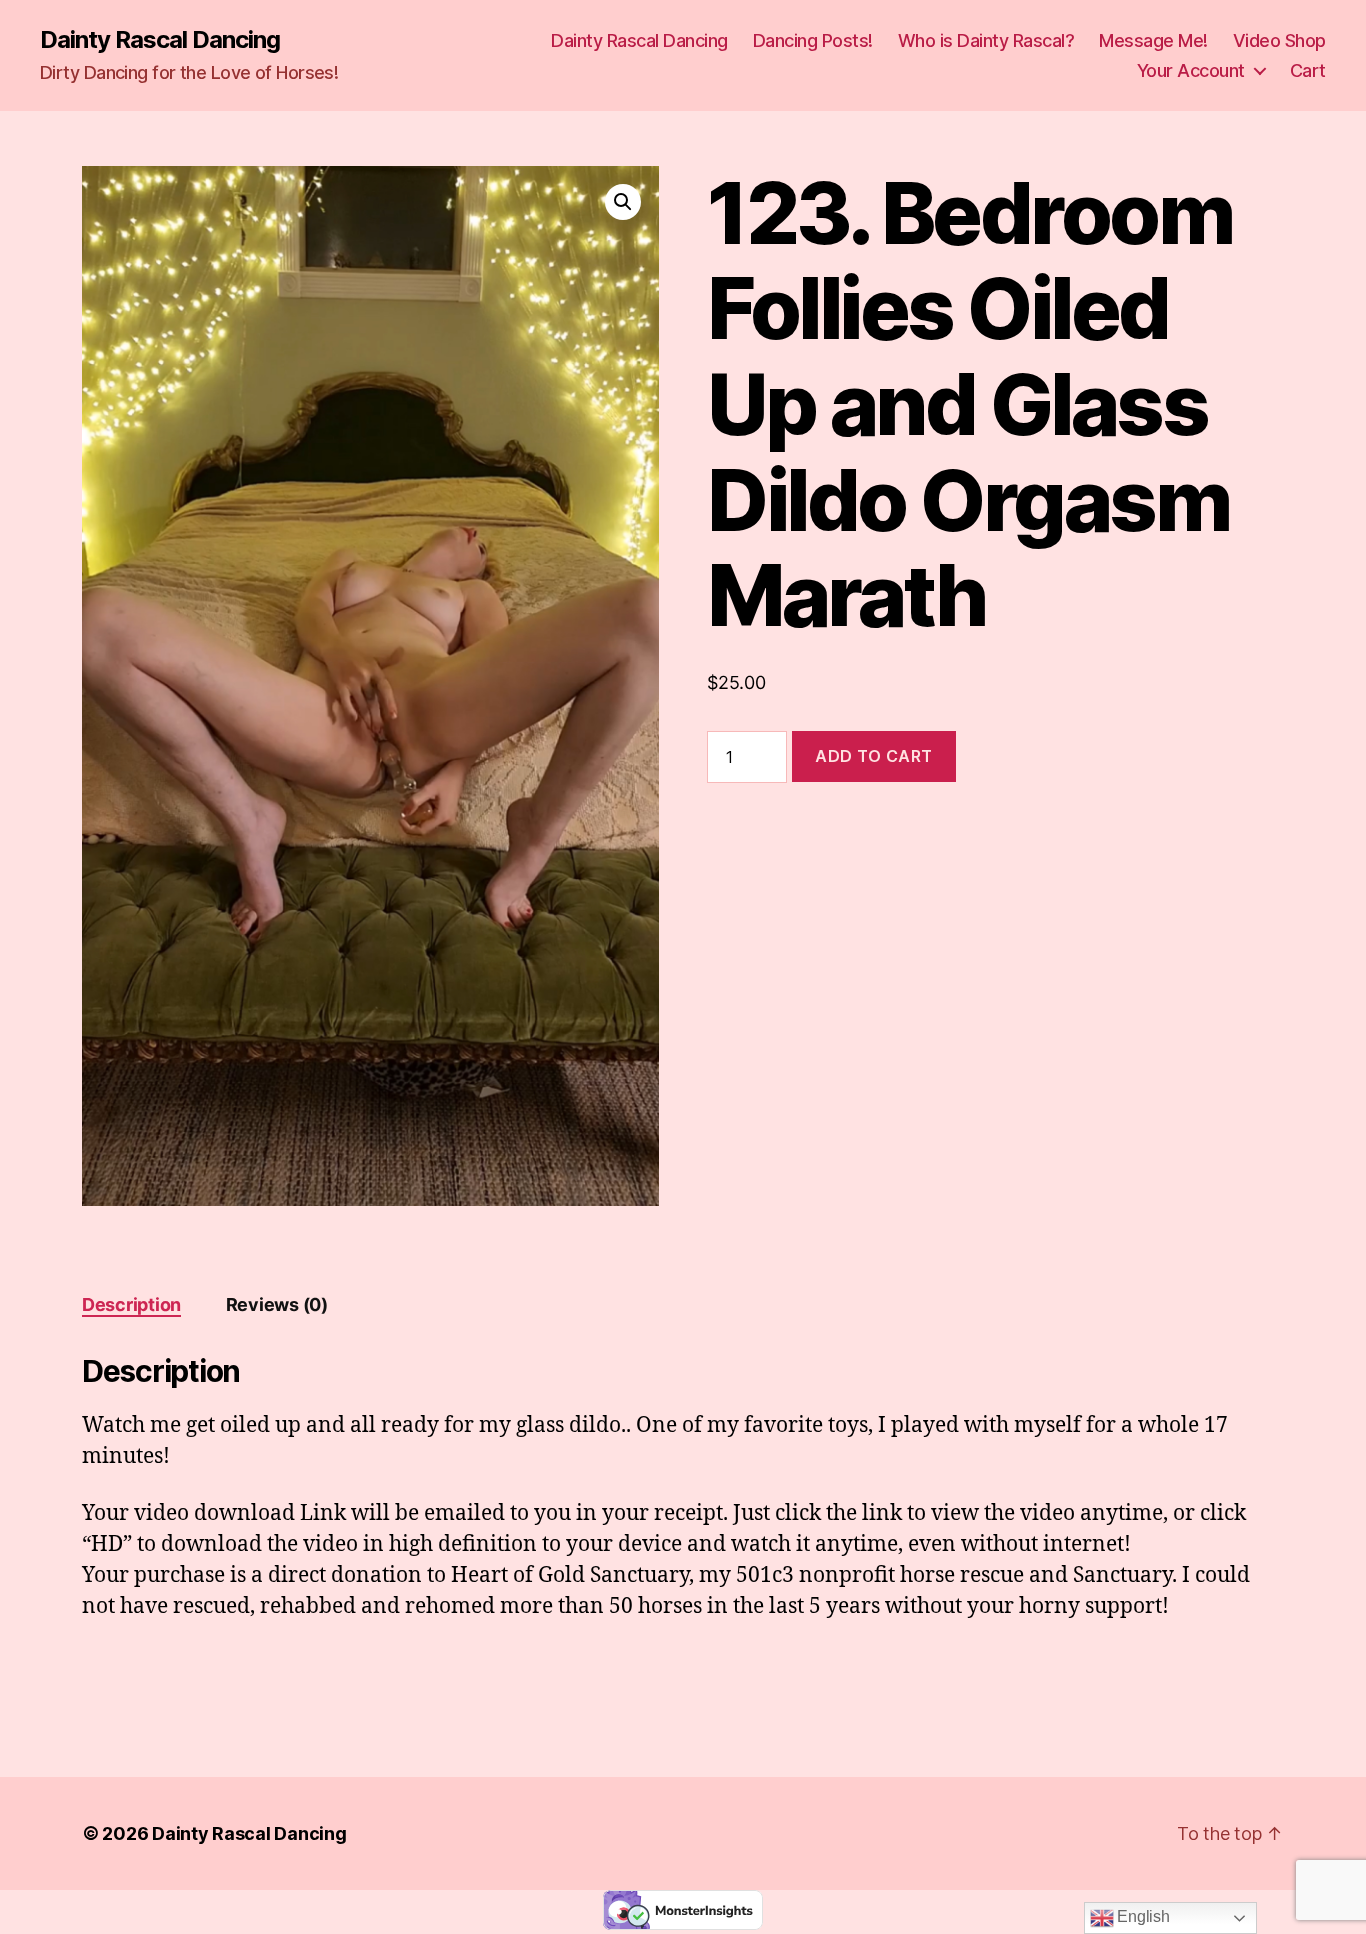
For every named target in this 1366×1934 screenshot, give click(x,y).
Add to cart (874, 756)
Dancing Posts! (813, 40)
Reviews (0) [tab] (277, 1304)
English (1142, 1916)
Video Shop (1279, 40)
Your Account (1191, 70)
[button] (623, 202)
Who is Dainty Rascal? (986, 40)
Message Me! (1153, 40)
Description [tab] (131, 1304)
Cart (1308, 70)
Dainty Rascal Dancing (160, 40)
